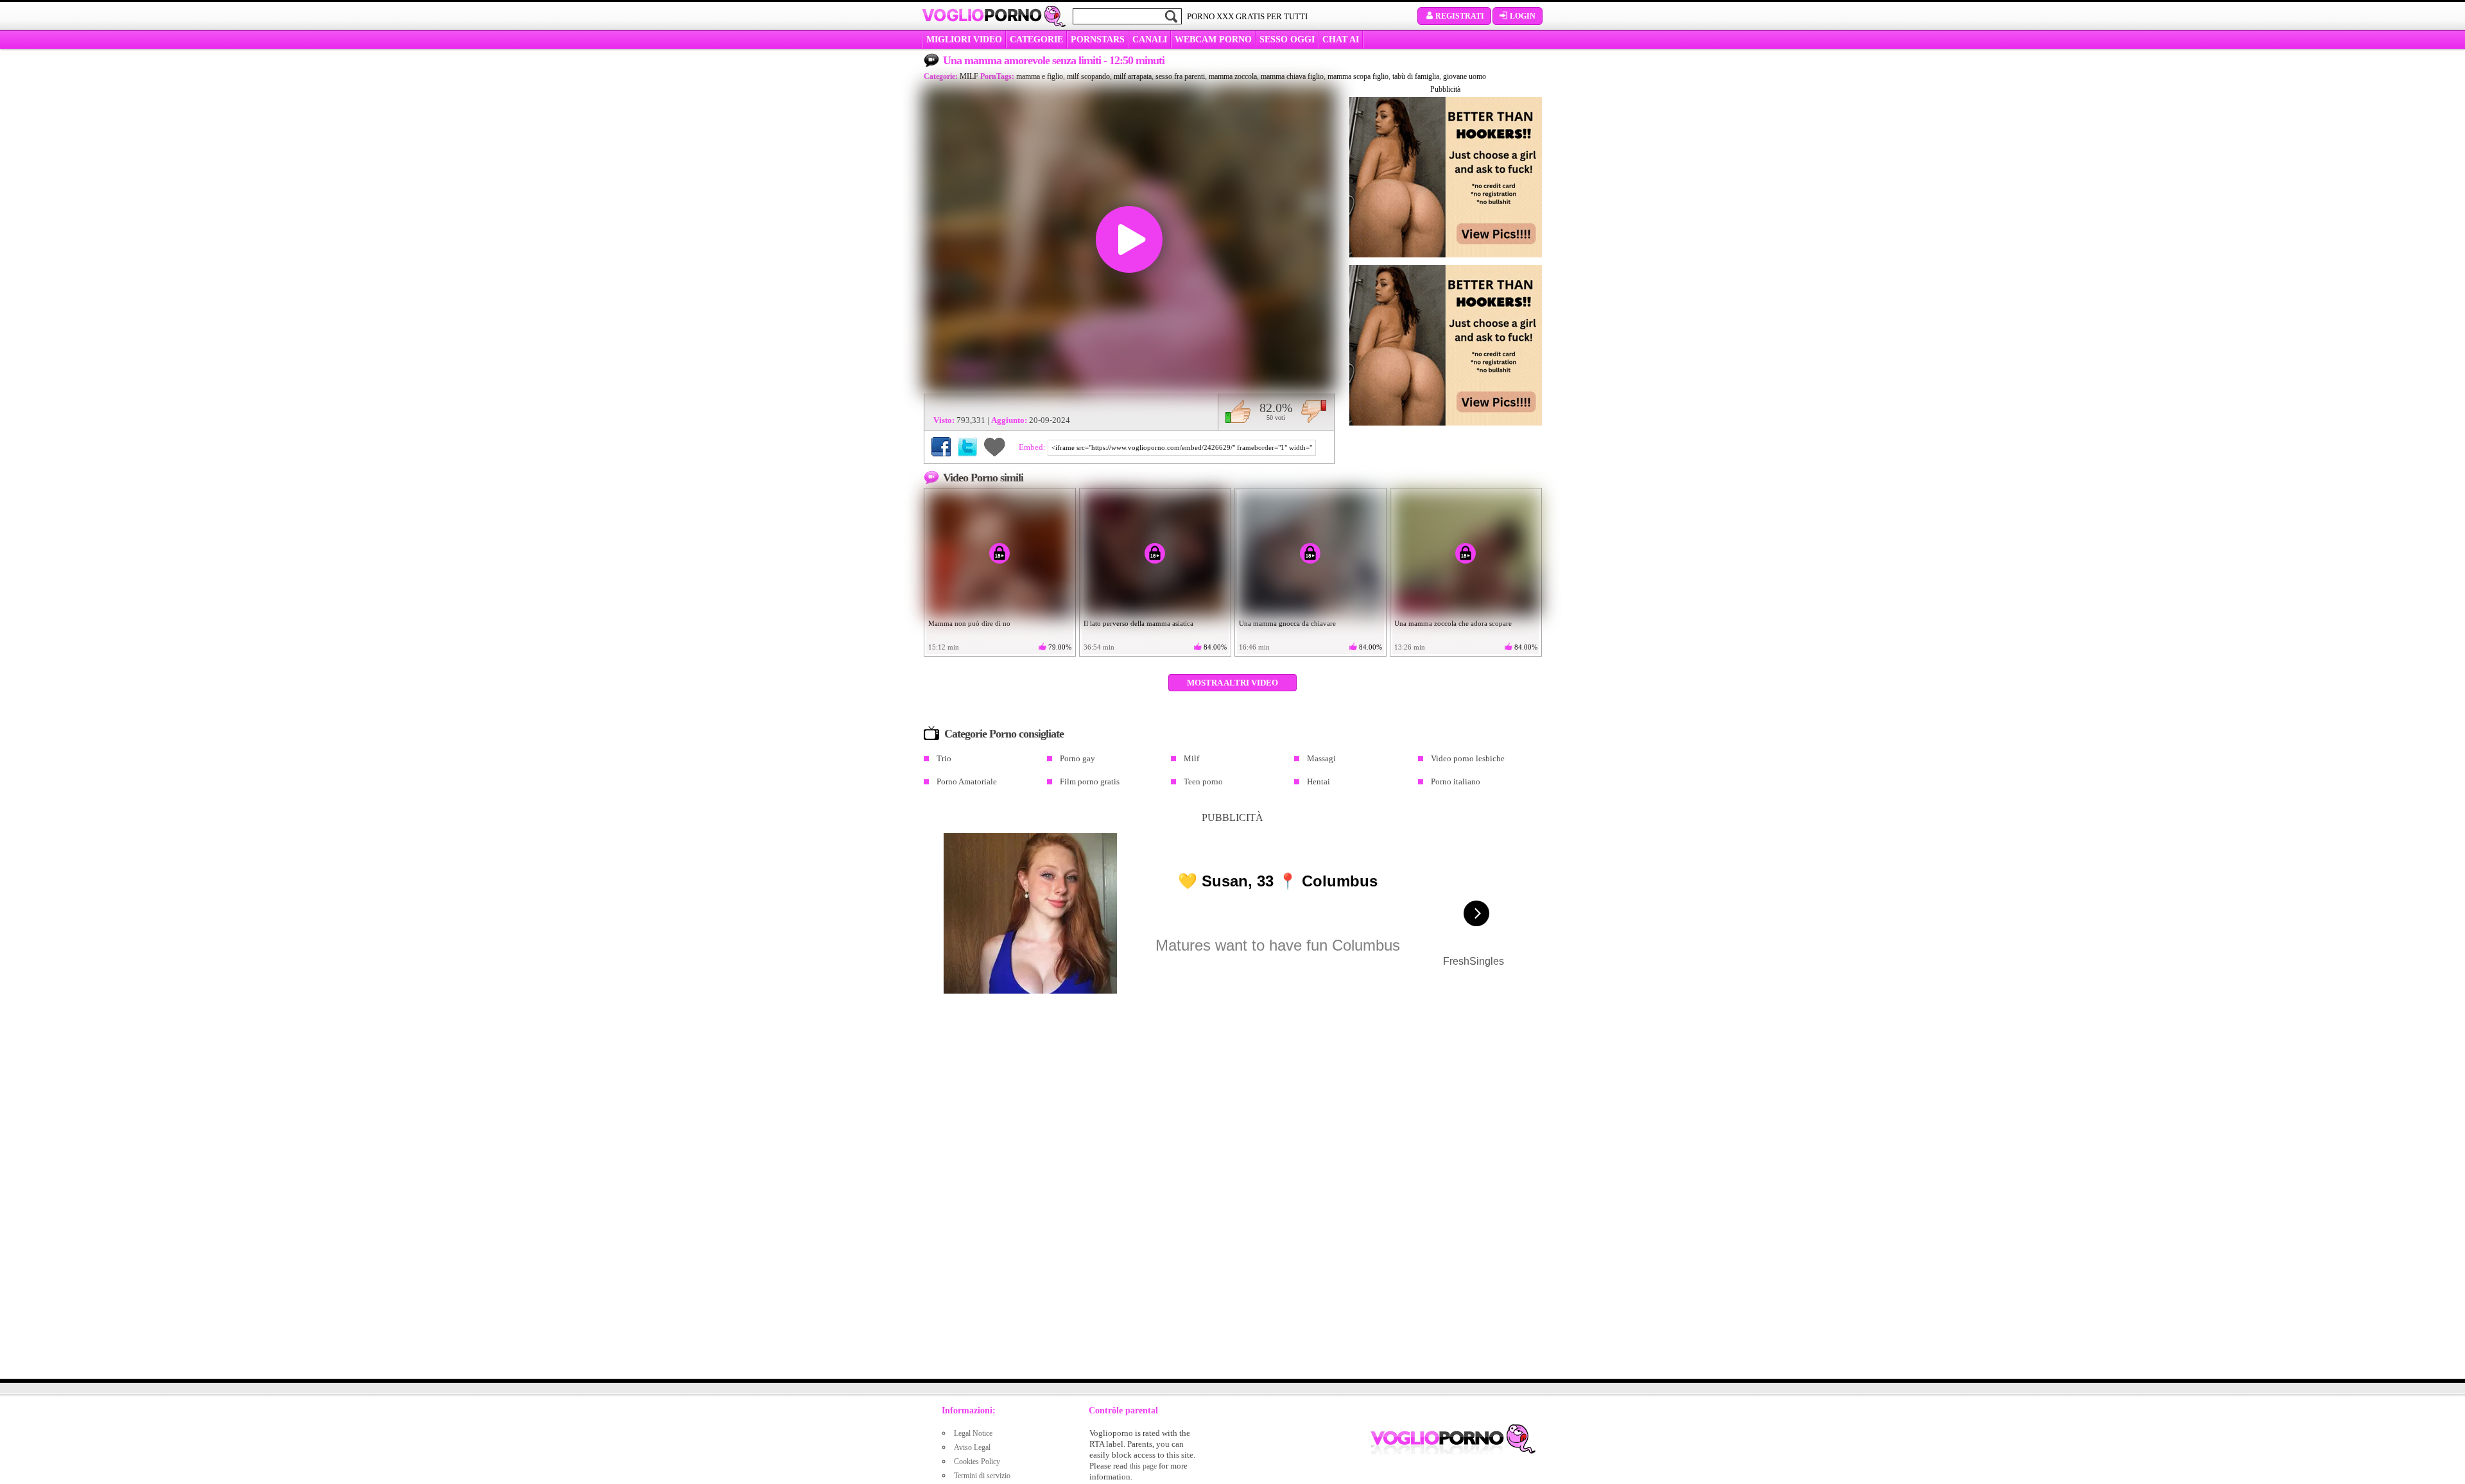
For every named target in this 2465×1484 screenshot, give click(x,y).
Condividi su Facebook (941, 447)
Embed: (1033, 447)
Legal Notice (973, 1433)
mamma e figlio (1040, 76)
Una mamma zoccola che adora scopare (1453, 623)
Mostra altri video (1232, 683)
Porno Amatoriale (967, 781)
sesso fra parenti (1180, 76)
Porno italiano (1456, 781)
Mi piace (1238, 411)
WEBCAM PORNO (1213, 39)
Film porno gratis (1090, 781)
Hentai (1319, 781)
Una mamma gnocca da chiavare (1287, 623)
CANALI (1150, 39)
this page (1143, 1466)
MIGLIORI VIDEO (964, 39)
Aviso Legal (972, 1447)
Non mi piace (1314, 411)
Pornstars (1098, 39)
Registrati (1460, 16)
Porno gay (1077, 758)
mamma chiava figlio (1292, 76)
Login (1523, 16)
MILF (969, 76)
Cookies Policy (977, 1462)
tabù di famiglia (1416, 76)
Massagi (1321, 758)
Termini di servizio (982, 1476)
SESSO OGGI (1287, 39)
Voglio (982, 15)
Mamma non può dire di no (969, 623)
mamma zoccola (1233, 76)
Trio (944, 758)
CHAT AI (1341, 39)
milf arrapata (1133, 76)
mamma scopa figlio (1358, 76)
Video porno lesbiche (1468, 758)
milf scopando (1088, 76)
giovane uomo (1465, 76)
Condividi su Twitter (967, 447)
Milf (1191, 758)
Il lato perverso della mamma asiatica (1138, 623)
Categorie (1036, 39)
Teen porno (1203, 781)
